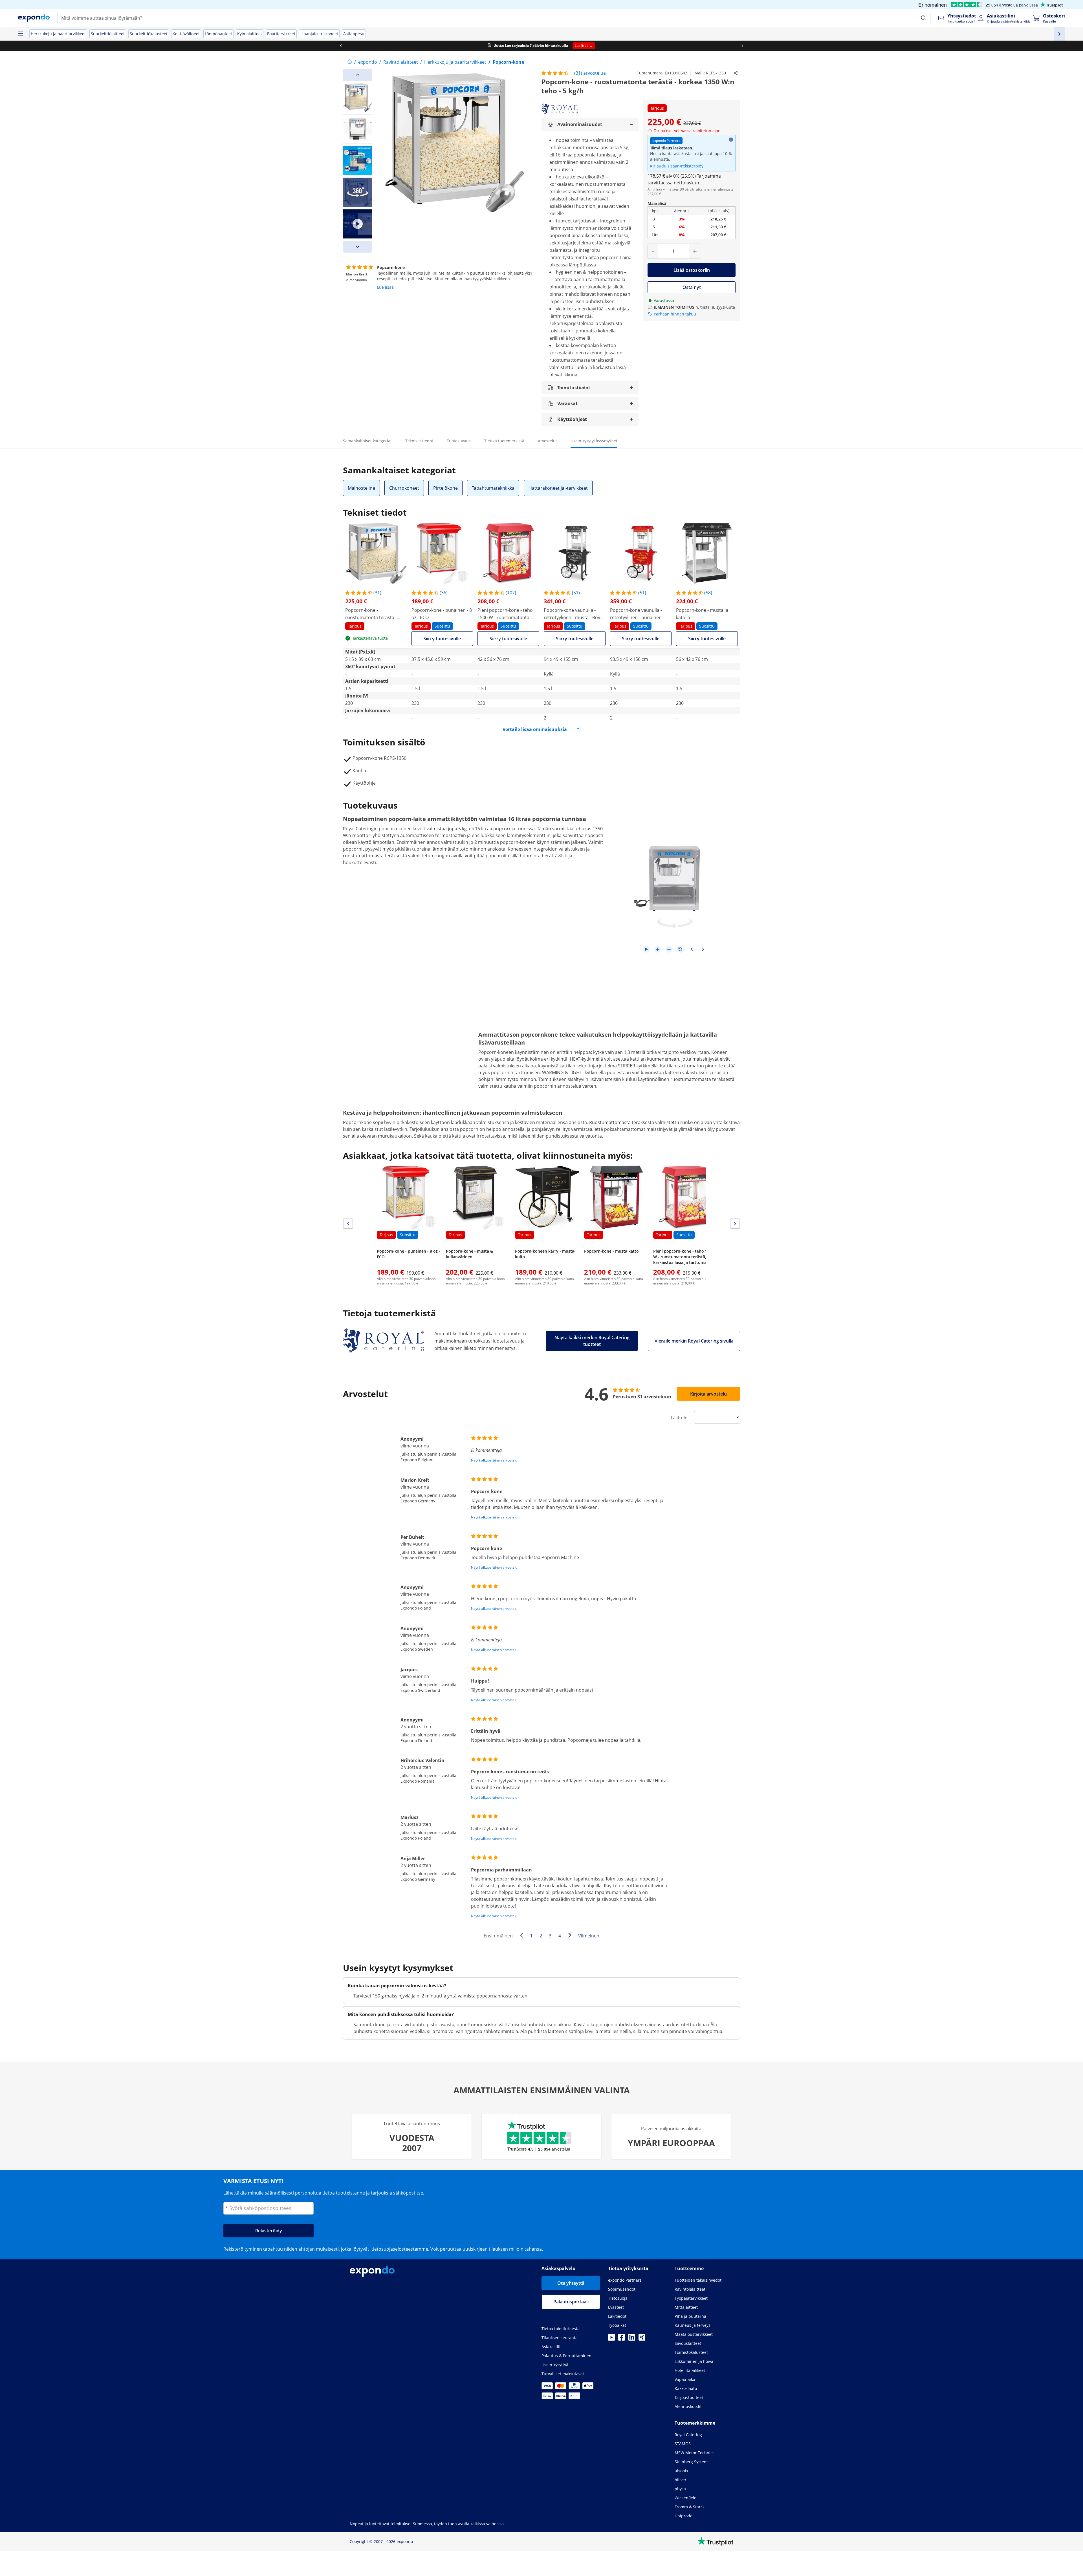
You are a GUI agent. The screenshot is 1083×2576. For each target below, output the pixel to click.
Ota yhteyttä (571, 2283)
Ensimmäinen (498, 1936)
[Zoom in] (658, 949)
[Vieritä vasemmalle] (341, 46)
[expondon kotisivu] (350, 62)
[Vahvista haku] (924, 18)
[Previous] (358, 75)
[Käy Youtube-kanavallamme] (611, 2339)
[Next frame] (703, 949)
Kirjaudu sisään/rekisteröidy (677, 166)
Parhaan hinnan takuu (675, 314)
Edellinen (523, 1936)
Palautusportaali (571, 2302)
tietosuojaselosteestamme (400, 2249)
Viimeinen (589, 1936)
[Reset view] (680, 949)
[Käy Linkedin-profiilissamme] (632, 2339)
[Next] (358, 247)
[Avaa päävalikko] (20, 34)
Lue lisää (385, 287)
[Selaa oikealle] (742, 46)
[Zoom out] (669, 949)
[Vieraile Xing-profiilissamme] (642, 2339)
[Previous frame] (692, 949)
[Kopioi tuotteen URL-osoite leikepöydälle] (736, 73)
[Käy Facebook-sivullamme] (622, 2339)
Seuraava (571, 1936)
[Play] (646, 949)
